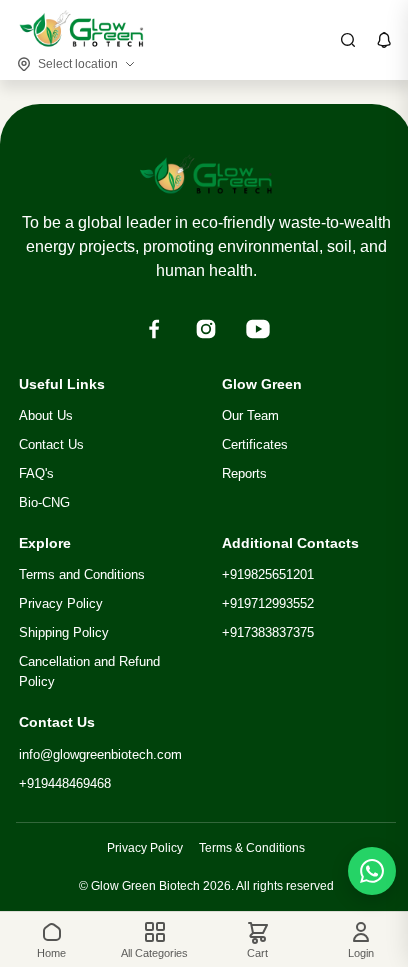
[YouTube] (258, 329)
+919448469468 (65, 783)
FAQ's (36, 473)
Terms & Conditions (252, 848)
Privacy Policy (61, 603)
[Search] (348, 40)
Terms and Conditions (82, 574)
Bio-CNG (44, 502)
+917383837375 (268, 632)
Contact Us (51, 444)
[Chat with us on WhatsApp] (372, 871)
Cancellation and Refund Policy (89, 672)
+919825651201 (268, 574)
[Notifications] (384, 40)
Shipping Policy (64, 632)
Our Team (250, 415)
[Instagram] (206, 329)
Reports (244, 473)
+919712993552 (268, 603)
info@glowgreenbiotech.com (100, 754)
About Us (46, 415)
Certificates (255, 444)
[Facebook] (154, 329)
